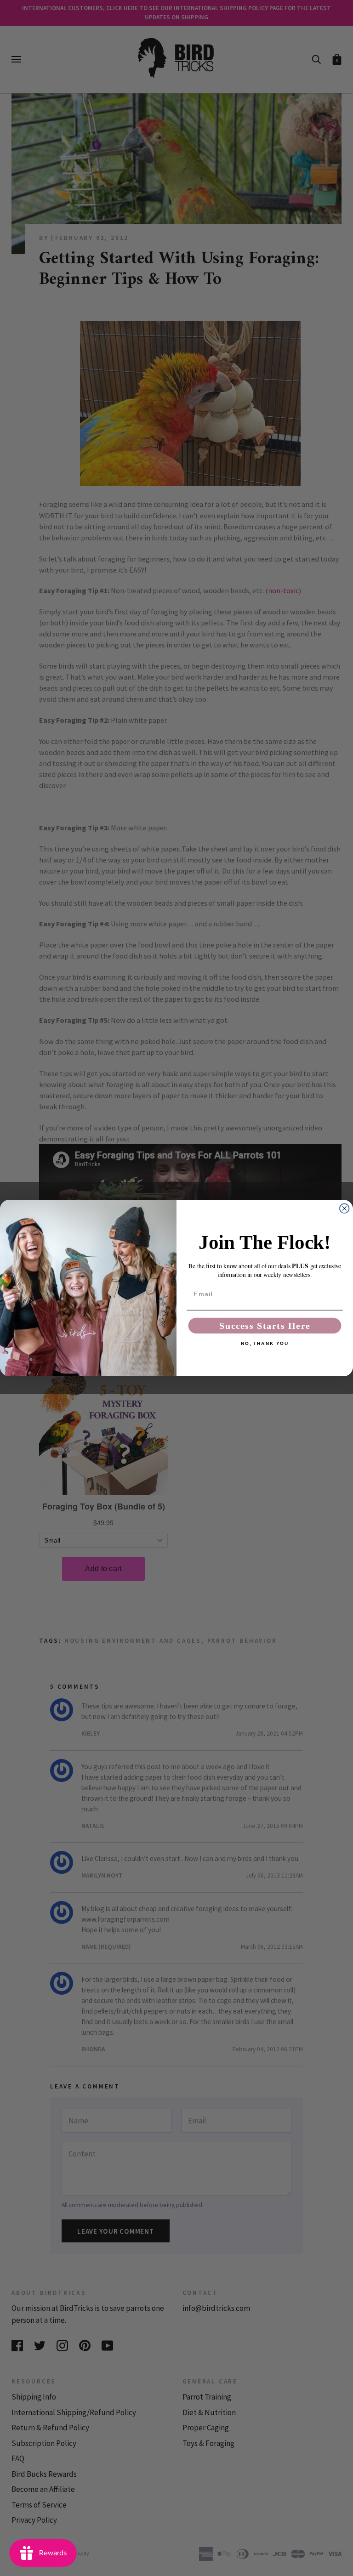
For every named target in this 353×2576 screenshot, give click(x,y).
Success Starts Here (265, 1326)
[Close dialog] (344, 1209)
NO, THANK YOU (265, 1344)
